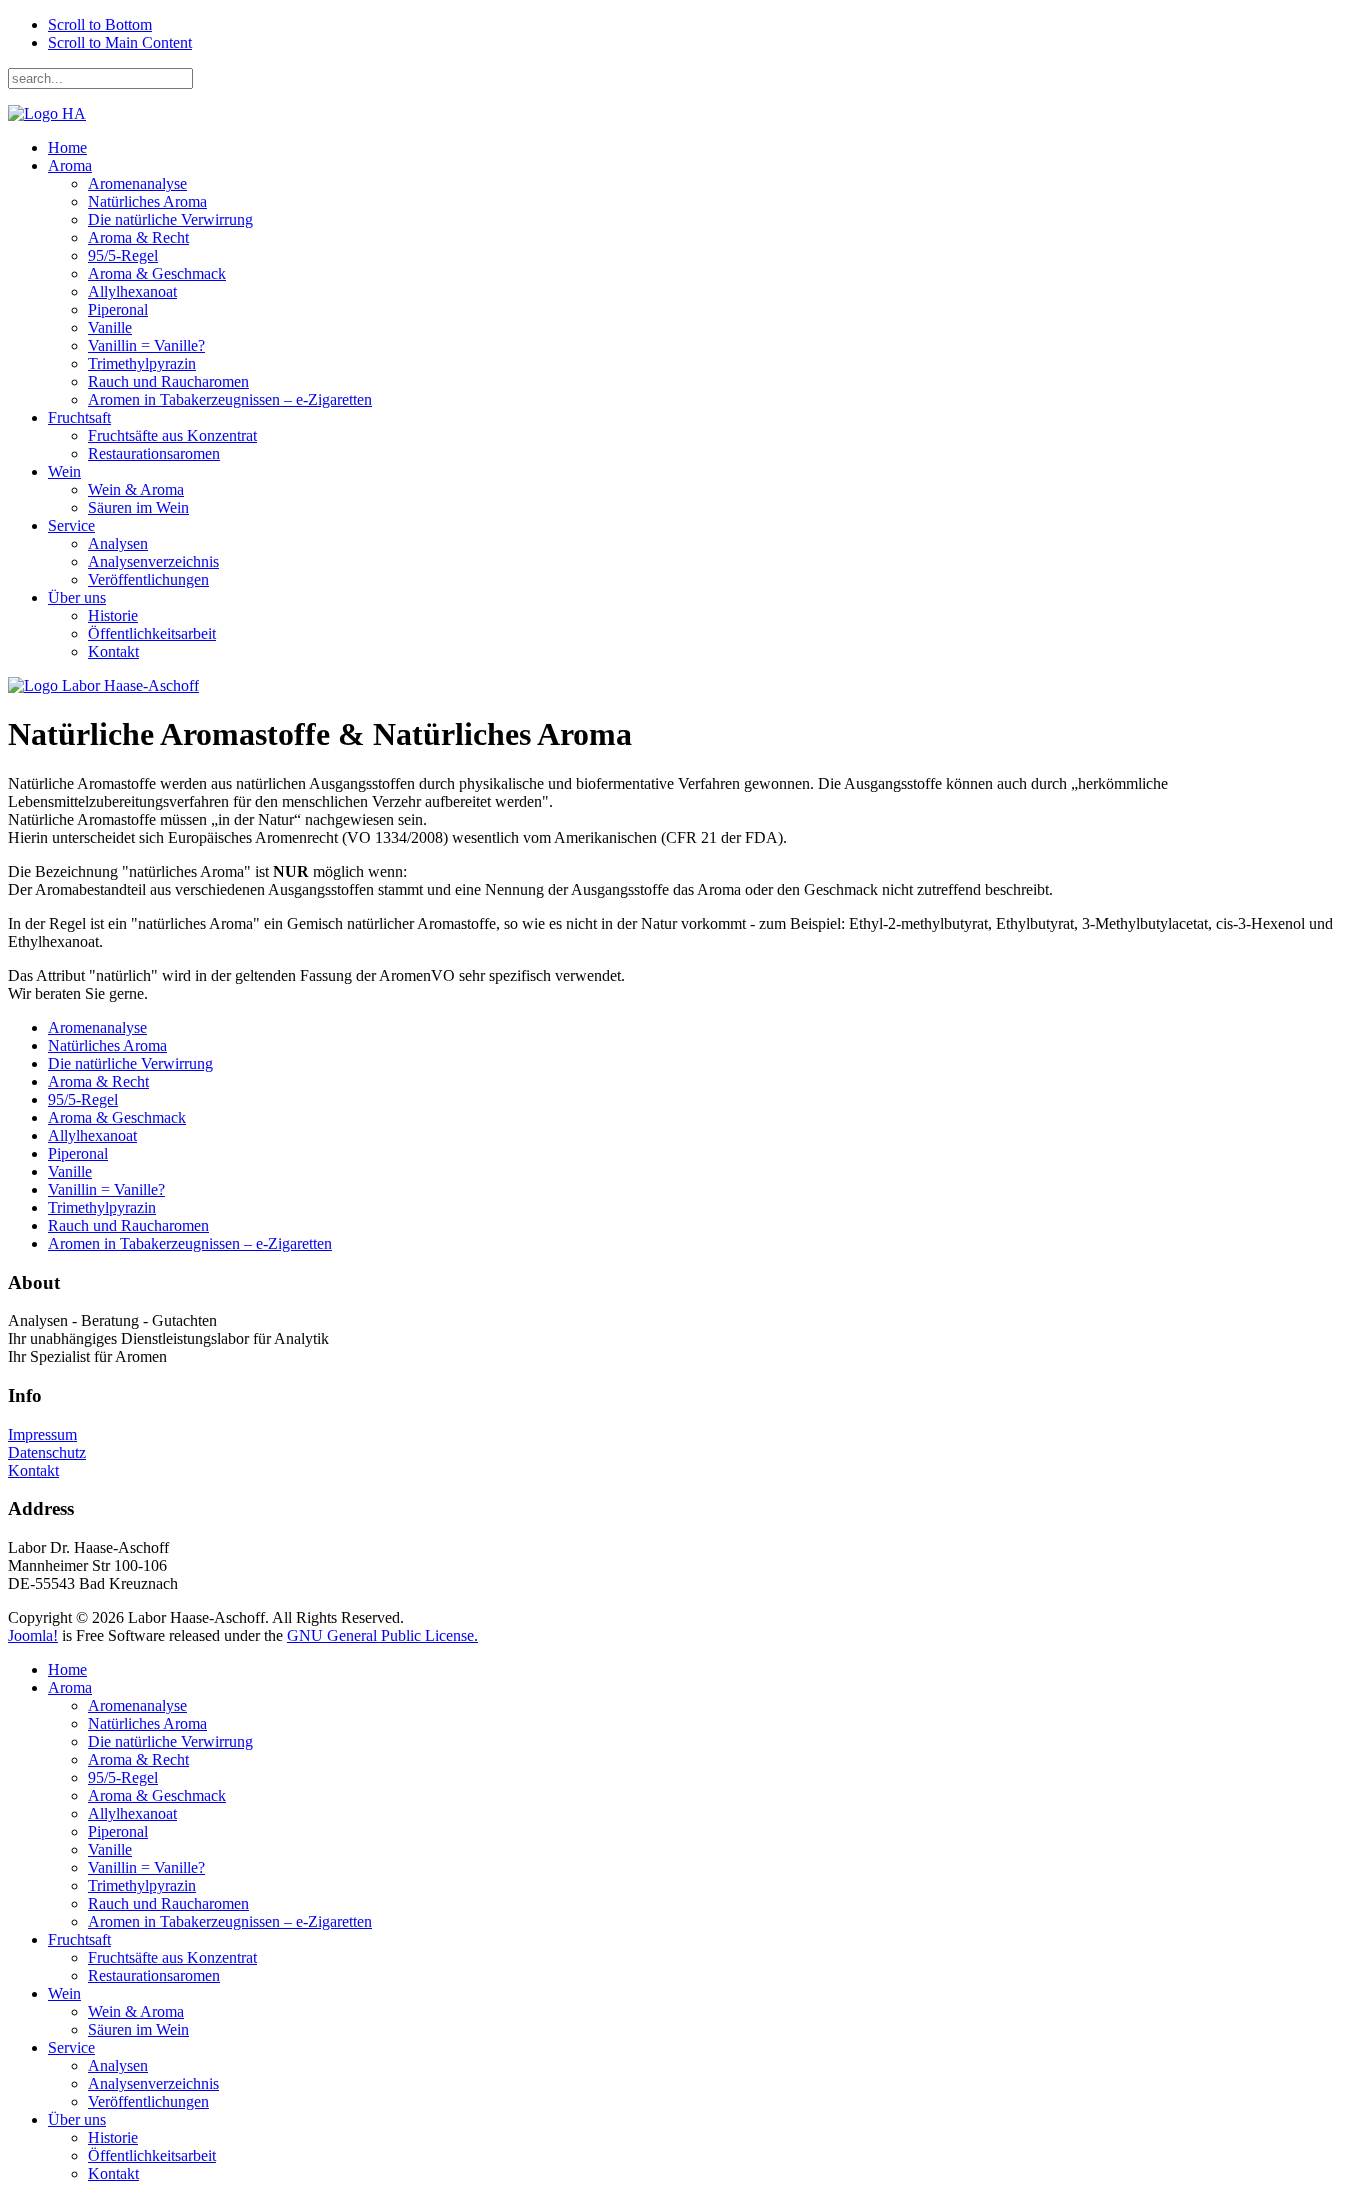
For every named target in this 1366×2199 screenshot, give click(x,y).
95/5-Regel (123, 255)
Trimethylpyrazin (142, 363)
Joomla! (33, 1635)
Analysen (118, 543)
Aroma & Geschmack (157, 273)
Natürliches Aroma (147, 201)
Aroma (70, 165)
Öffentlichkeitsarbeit (152, 633)
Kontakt (113, 651)
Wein (64, 471)
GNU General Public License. (382, 1635)
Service (71, 525)
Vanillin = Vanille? (146, 345)
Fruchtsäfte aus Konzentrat (172, 435)
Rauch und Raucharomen (168, 381)
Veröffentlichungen (148, 579)
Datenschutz (47, 1452)
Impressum (42, 1434)
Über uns (77, 597)
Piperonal (118, 309)
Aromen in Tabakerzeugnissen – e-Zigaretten (230, 399)
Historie (113, 615)
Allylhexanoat (132, 291)
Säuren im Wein (138, 507)
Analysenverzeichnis (153, 561)
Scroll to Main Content (120, 42)
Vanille (110, 327)
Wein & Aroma (136, 489)
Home (67, 147)
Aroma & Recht (138, 237)
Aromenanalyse (137, 183)
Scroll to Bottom (100, 24)
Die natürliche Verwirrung (170, 219)
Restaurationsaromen (154, 453)
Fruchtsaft (79, 417)
